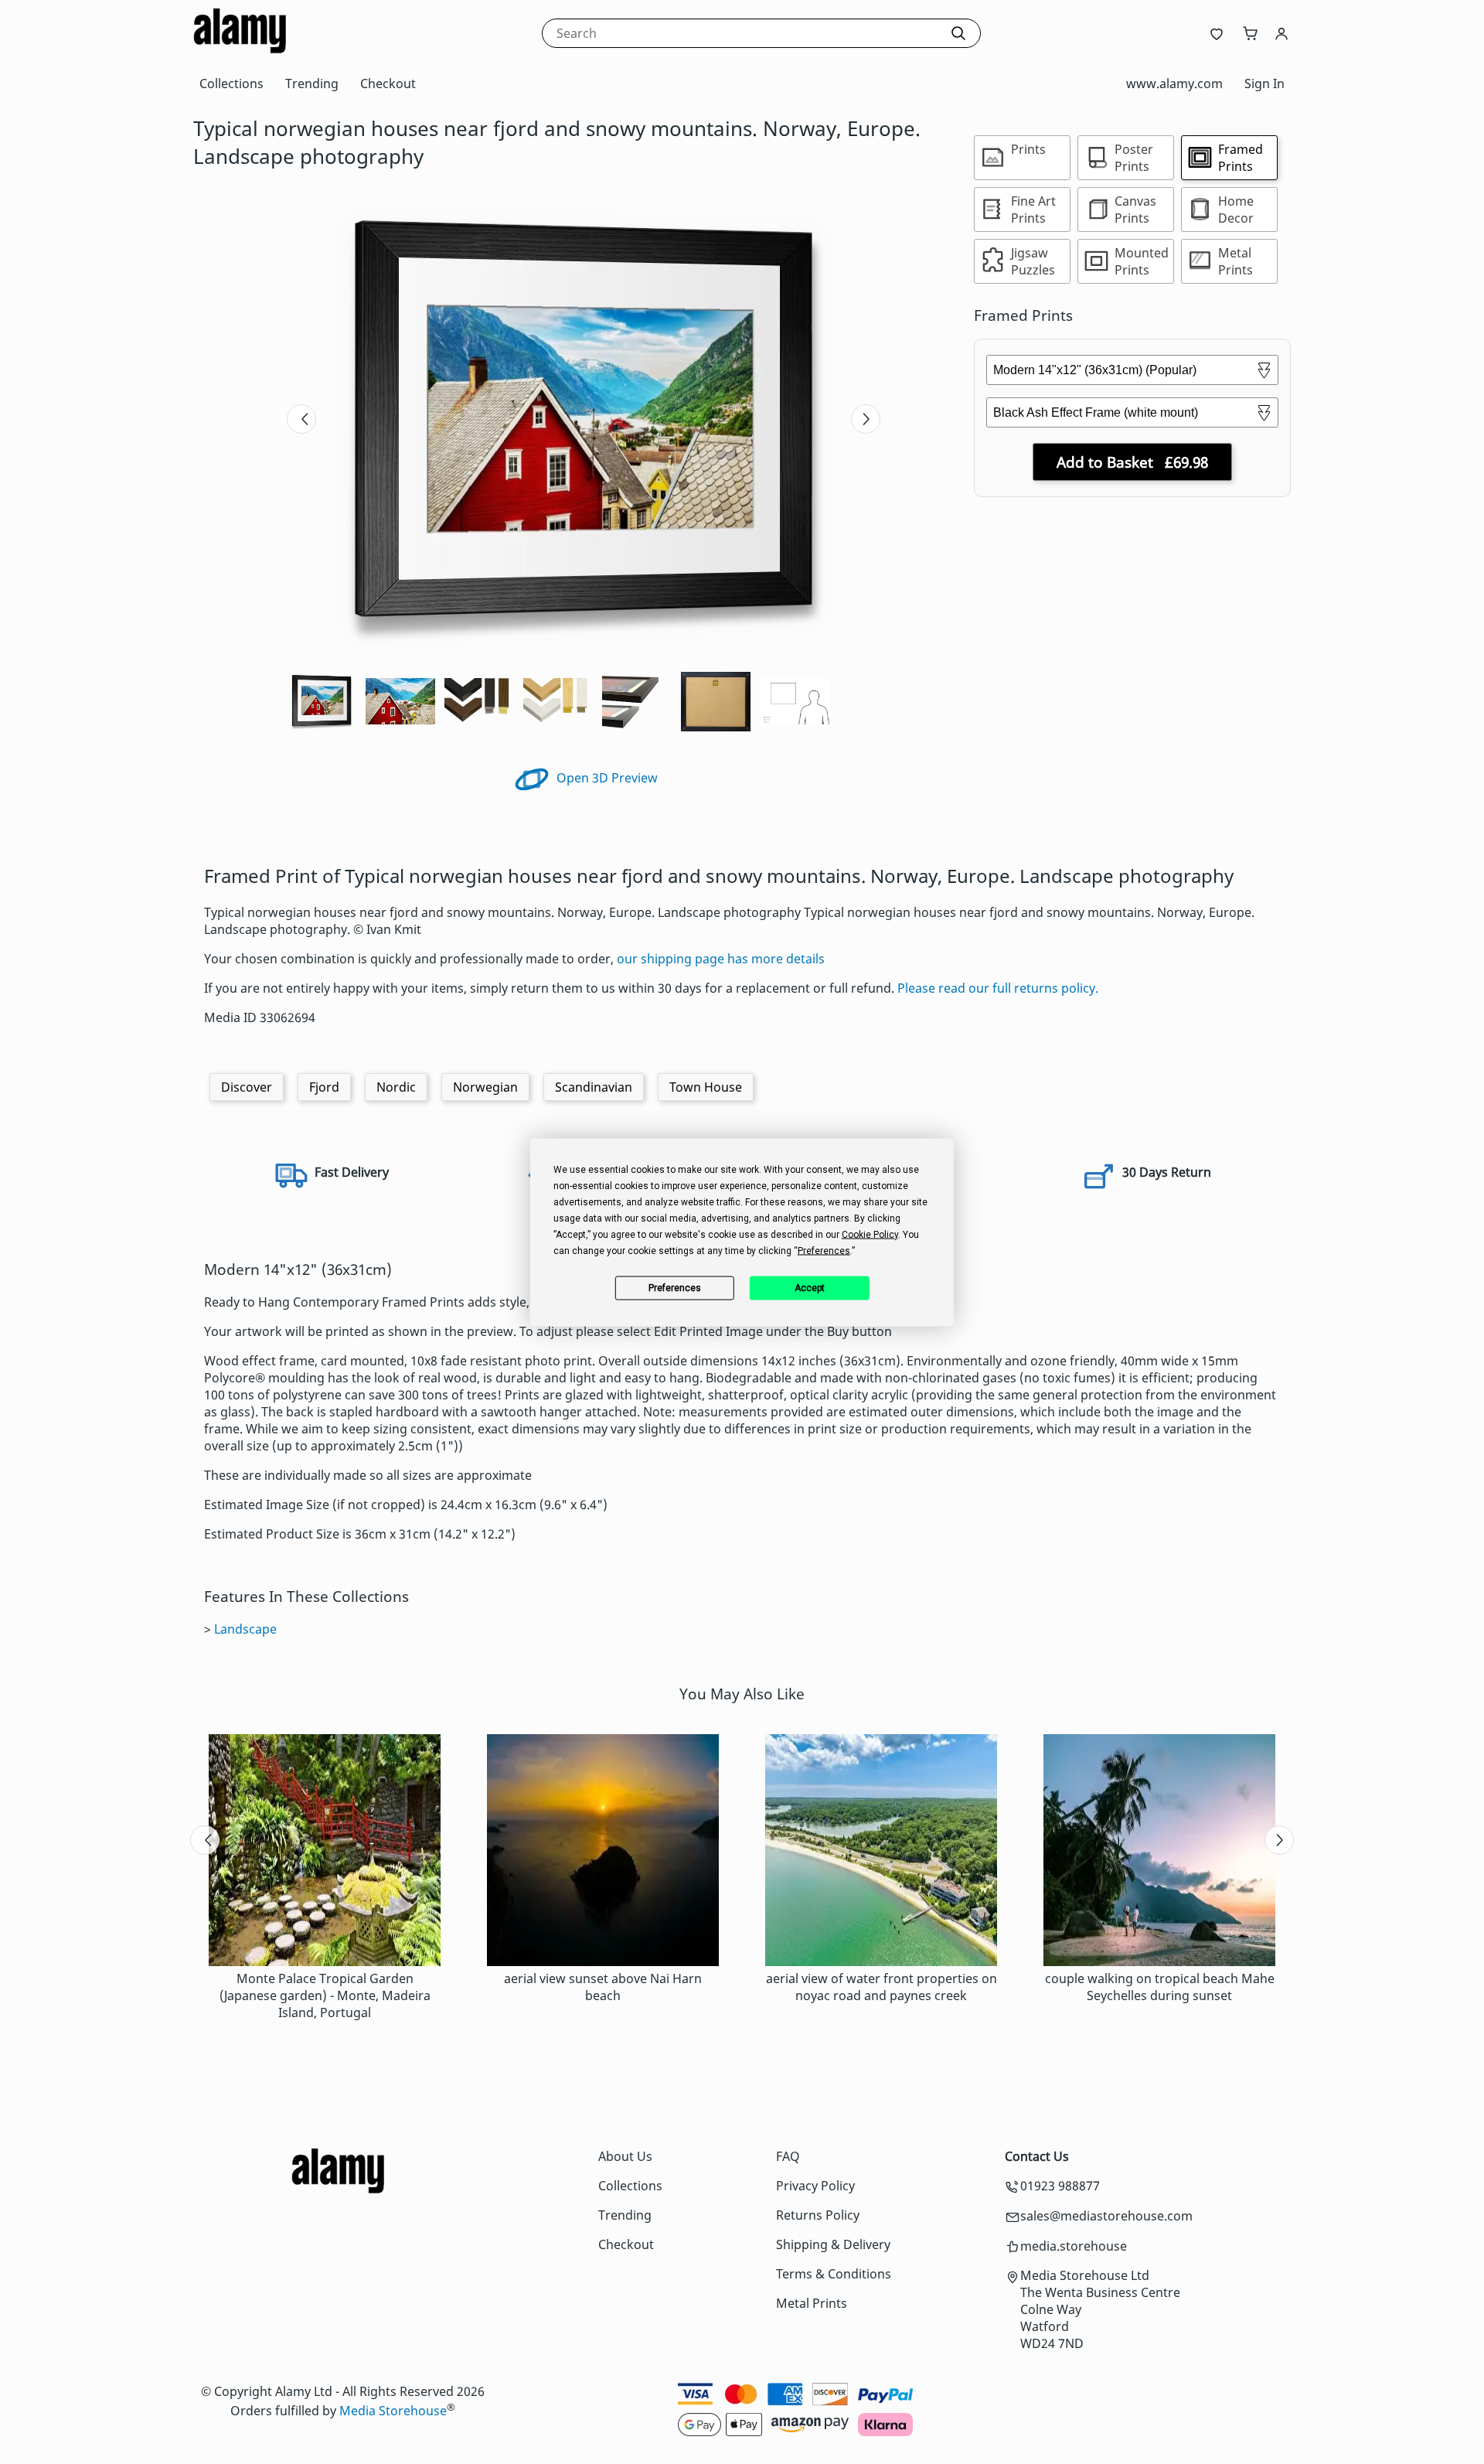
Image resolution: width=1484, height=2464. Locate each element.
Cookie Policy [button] (870, 1234)
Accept (810, 1288)
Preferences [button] (824, 1250)
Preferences (675, 1288)
